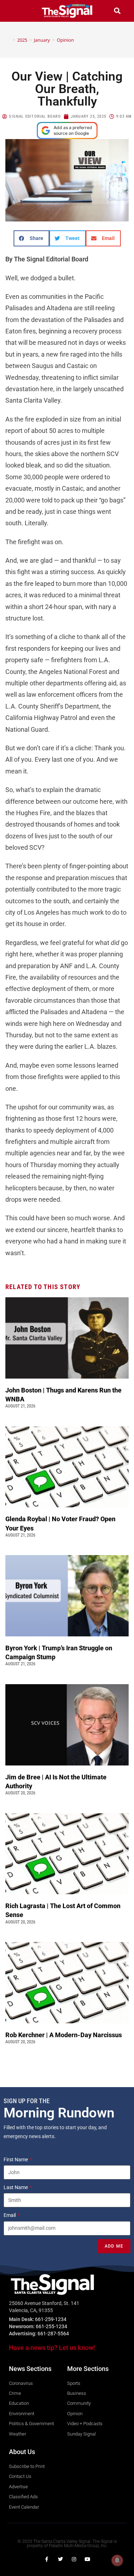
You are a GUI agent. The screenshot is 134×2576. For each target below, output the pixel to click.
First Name (16, 2160)
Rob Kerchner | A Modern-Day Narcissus (64, 2035)
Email (10, 2215)
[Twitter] (60, 2559)
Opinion (65, 40)
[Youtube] (88, 2559)
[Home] (9, 40)
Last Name (16, 2187)
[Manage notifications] (117, 2560)
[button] (17, 11)
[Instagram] (74, 2559)
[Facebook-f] (47, 2559)
